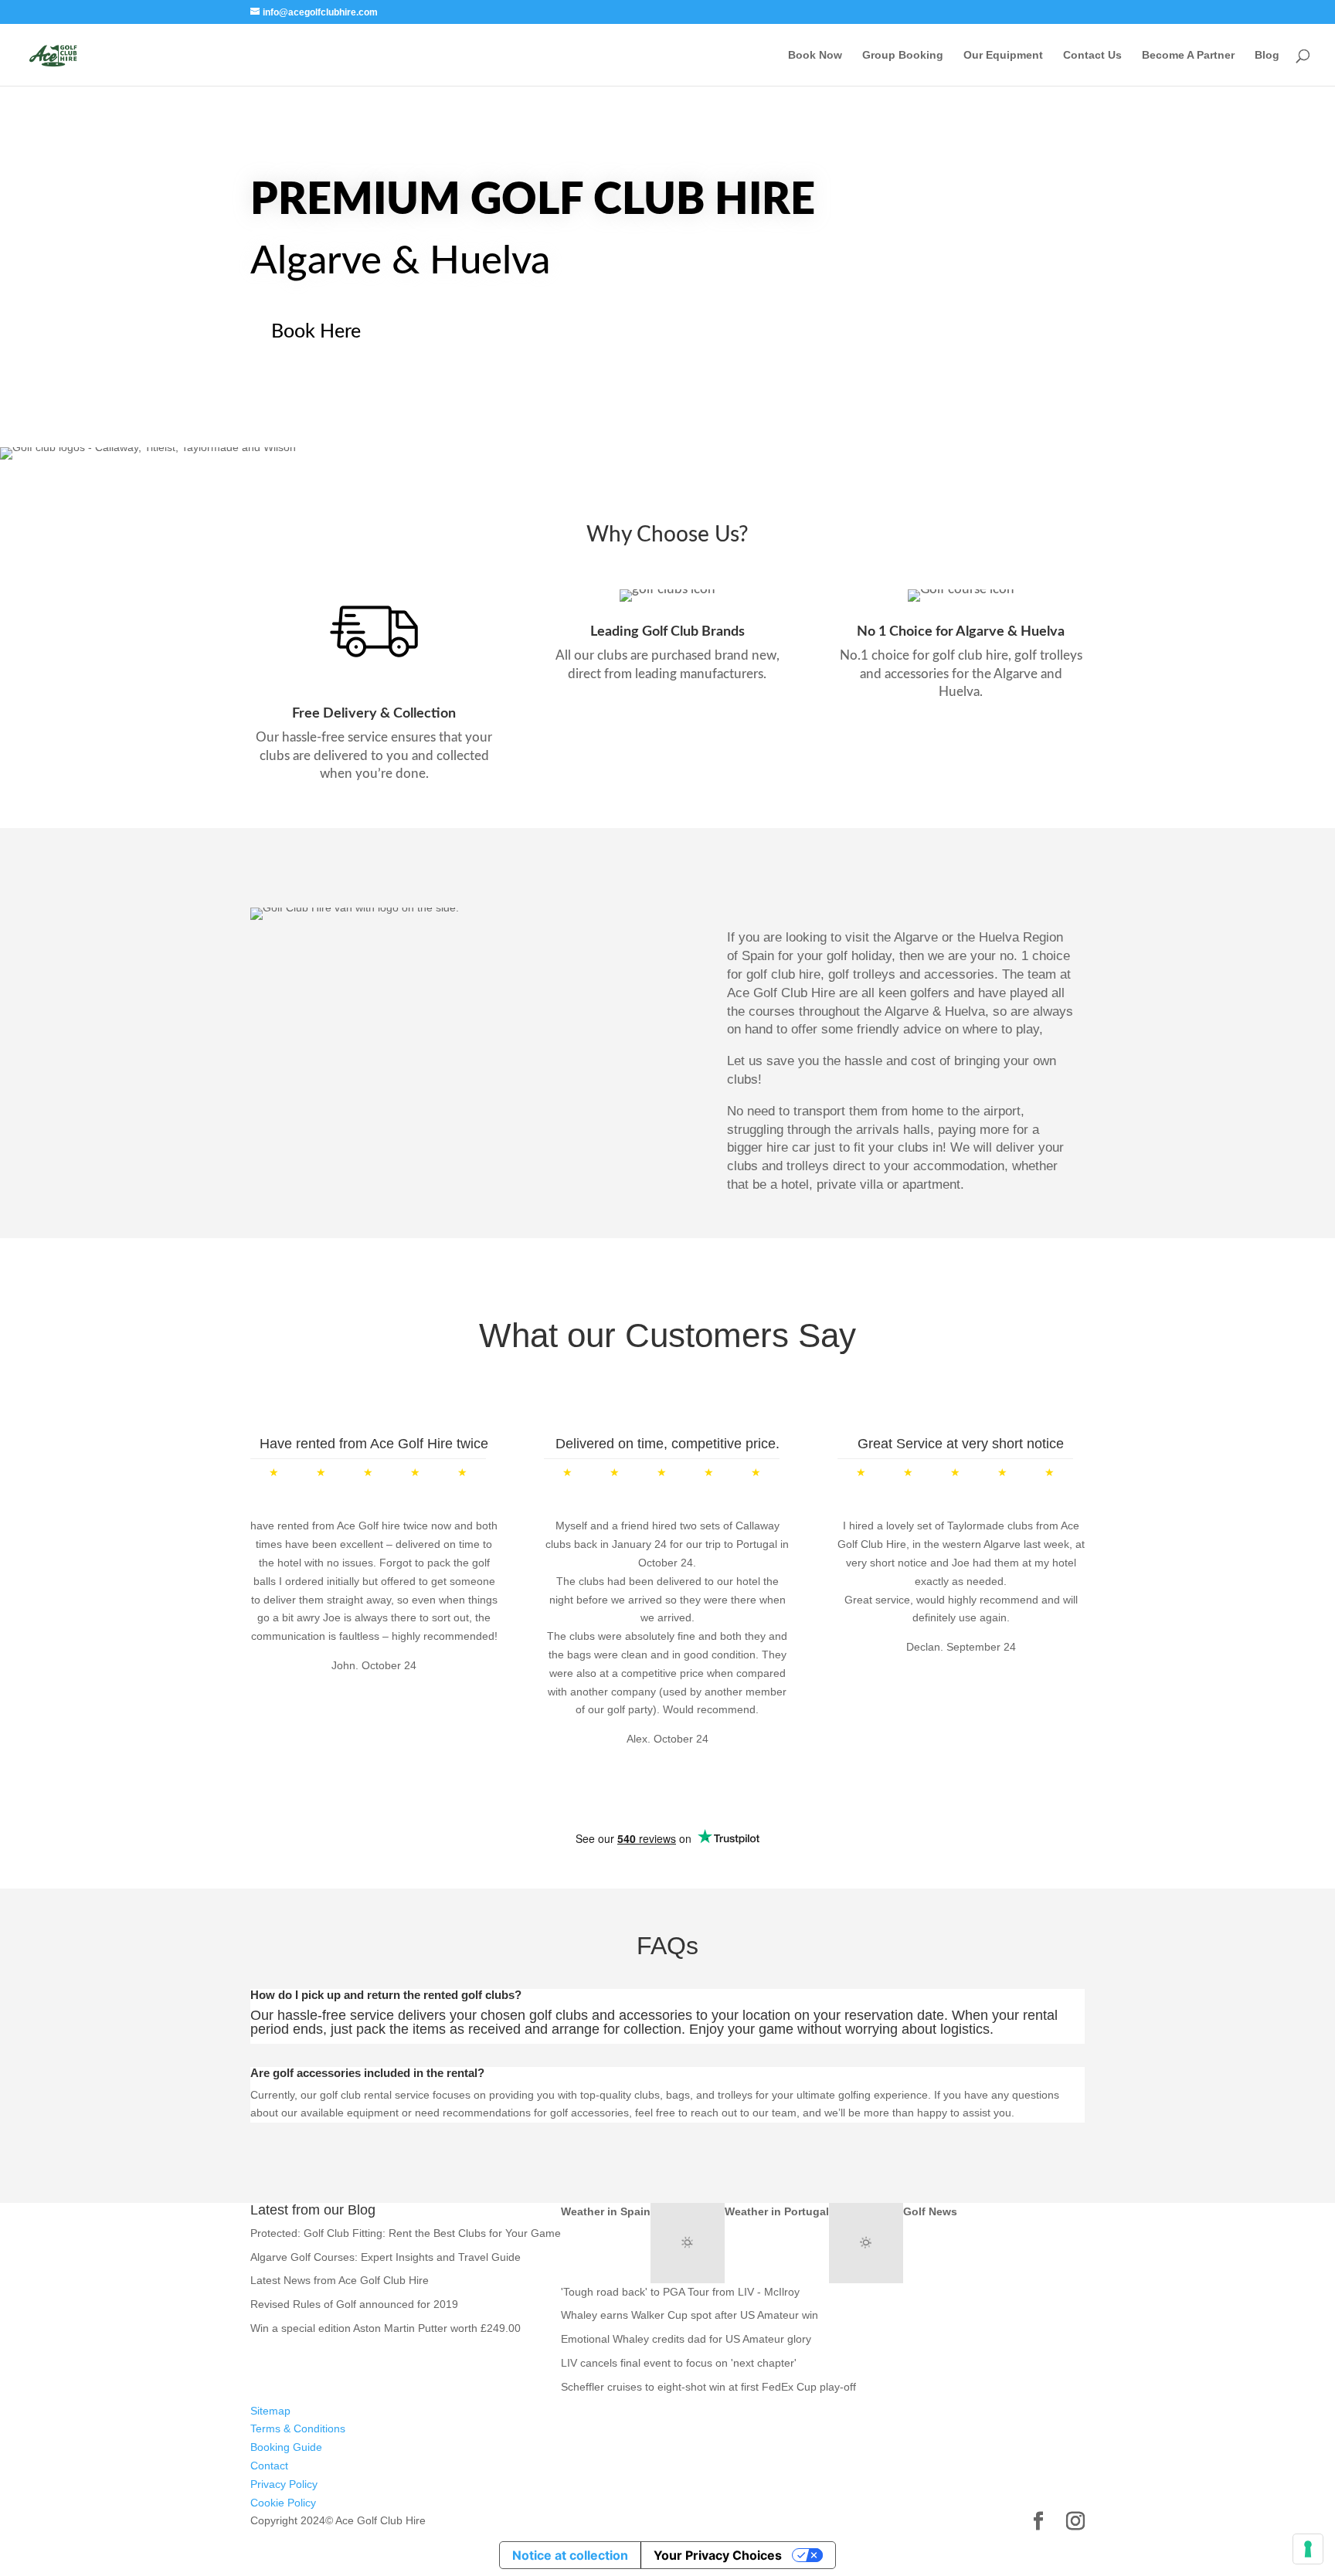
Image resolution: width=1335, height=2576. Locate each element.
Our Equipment (1003, 55)
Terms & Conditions (298, 2428)
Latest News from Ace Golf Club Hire (340, 2280)
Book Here (316, 332)
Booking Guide (286, 2447)
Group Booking (903, 55)
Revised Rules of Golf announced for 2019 (354, 2304)
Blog (1267, 55)
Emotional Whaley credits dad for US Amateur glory (686, 2339)
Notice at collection (570, 2555)
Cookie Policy (283, 2503)
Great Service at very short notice (961, 1444)
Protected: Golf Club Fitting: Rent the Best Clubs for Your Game (406, 2233)
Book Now (815, 55)
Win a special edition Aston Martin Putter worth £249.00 (386, 2328)
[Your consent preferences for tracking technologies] (1308, 2549)
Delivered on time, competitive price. (667, 1444)
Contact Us (1092, 55)
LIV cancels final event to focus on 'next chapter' (679, 2363)
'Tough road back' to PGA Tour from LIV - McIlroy (680, 2292)
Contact (269, 2466)
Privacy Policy (284, 2484)
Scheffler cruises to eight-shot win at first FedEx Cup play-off (708, 2387)
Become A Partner (1188, 55)
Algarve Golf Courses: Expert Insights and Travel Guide (386, 2257)
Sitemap (270, 2411)
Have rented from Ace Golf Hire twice (374, 1444)
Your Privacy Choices (718, 2555)
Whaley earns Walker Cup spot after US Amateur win (690, 2315)
